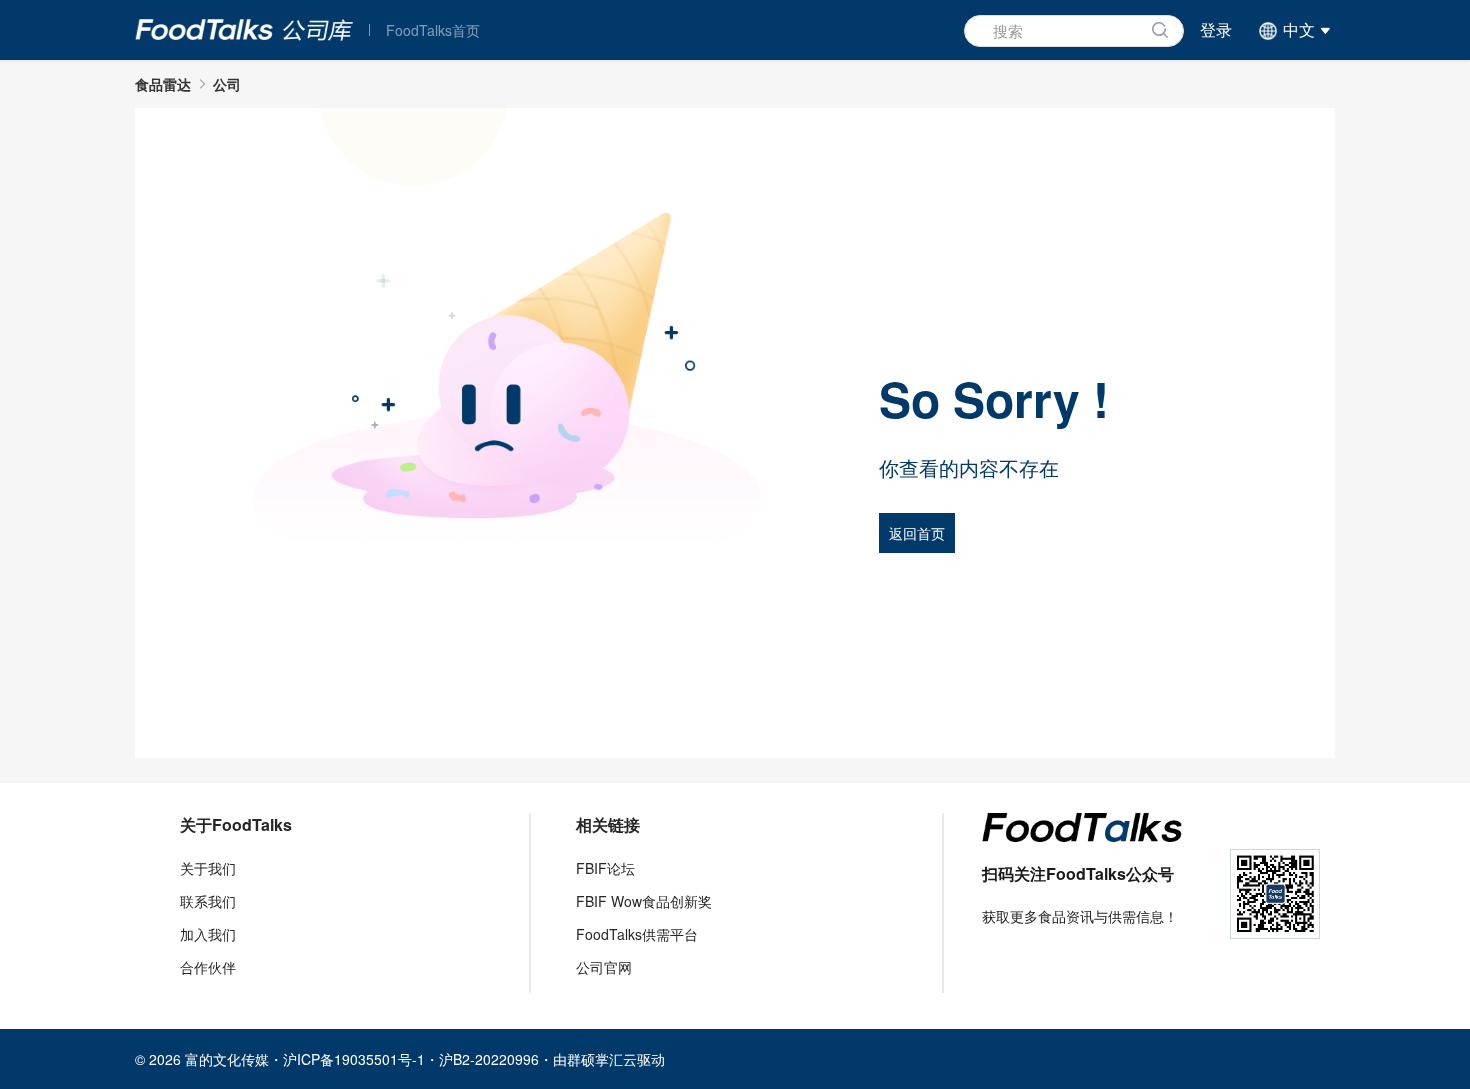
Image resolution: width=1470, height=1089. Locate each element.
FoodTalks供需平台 (637, 934)
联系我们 (208, 901)
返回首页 (917, 533)
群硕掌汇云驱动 (616, 1059)
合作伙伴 (208, 967)
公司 (227, 84)
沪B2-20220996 (489, 1059)
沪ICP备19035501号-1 (354, 1059)
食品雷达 (163, 84)
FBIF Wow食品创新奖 (644, 901)
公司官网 (604, 967)
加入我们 (208, 934)
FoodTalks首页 (433, 30)
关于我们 (208, 868)
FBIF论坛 (605, 868)
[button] (1291, 30)
